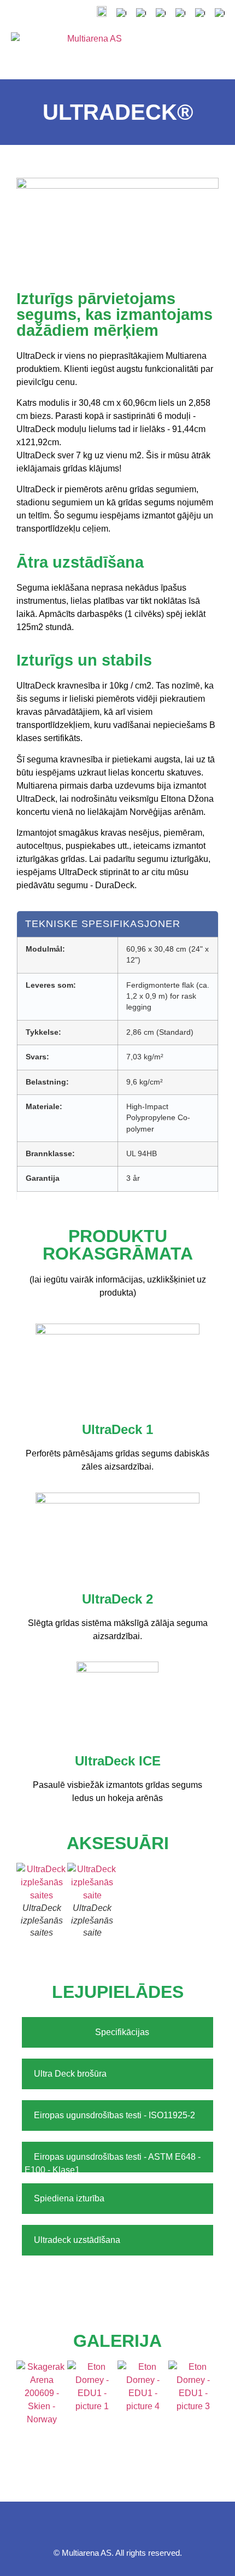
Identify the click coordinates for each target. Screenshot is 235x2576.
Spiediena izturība (70, 2198)
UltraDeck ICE (118, 1761)
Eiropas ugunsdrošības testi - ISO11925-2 (116, 2115)
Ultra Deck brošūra (71, 2074)
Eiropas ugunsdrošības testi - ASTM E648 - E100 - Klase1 (113, 2163)
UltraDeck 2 (117, 1599)
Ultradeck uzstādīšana (77, 2240)
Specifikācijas (122, 2032)
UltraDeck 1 (117, 1429)
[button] (184, 49)
